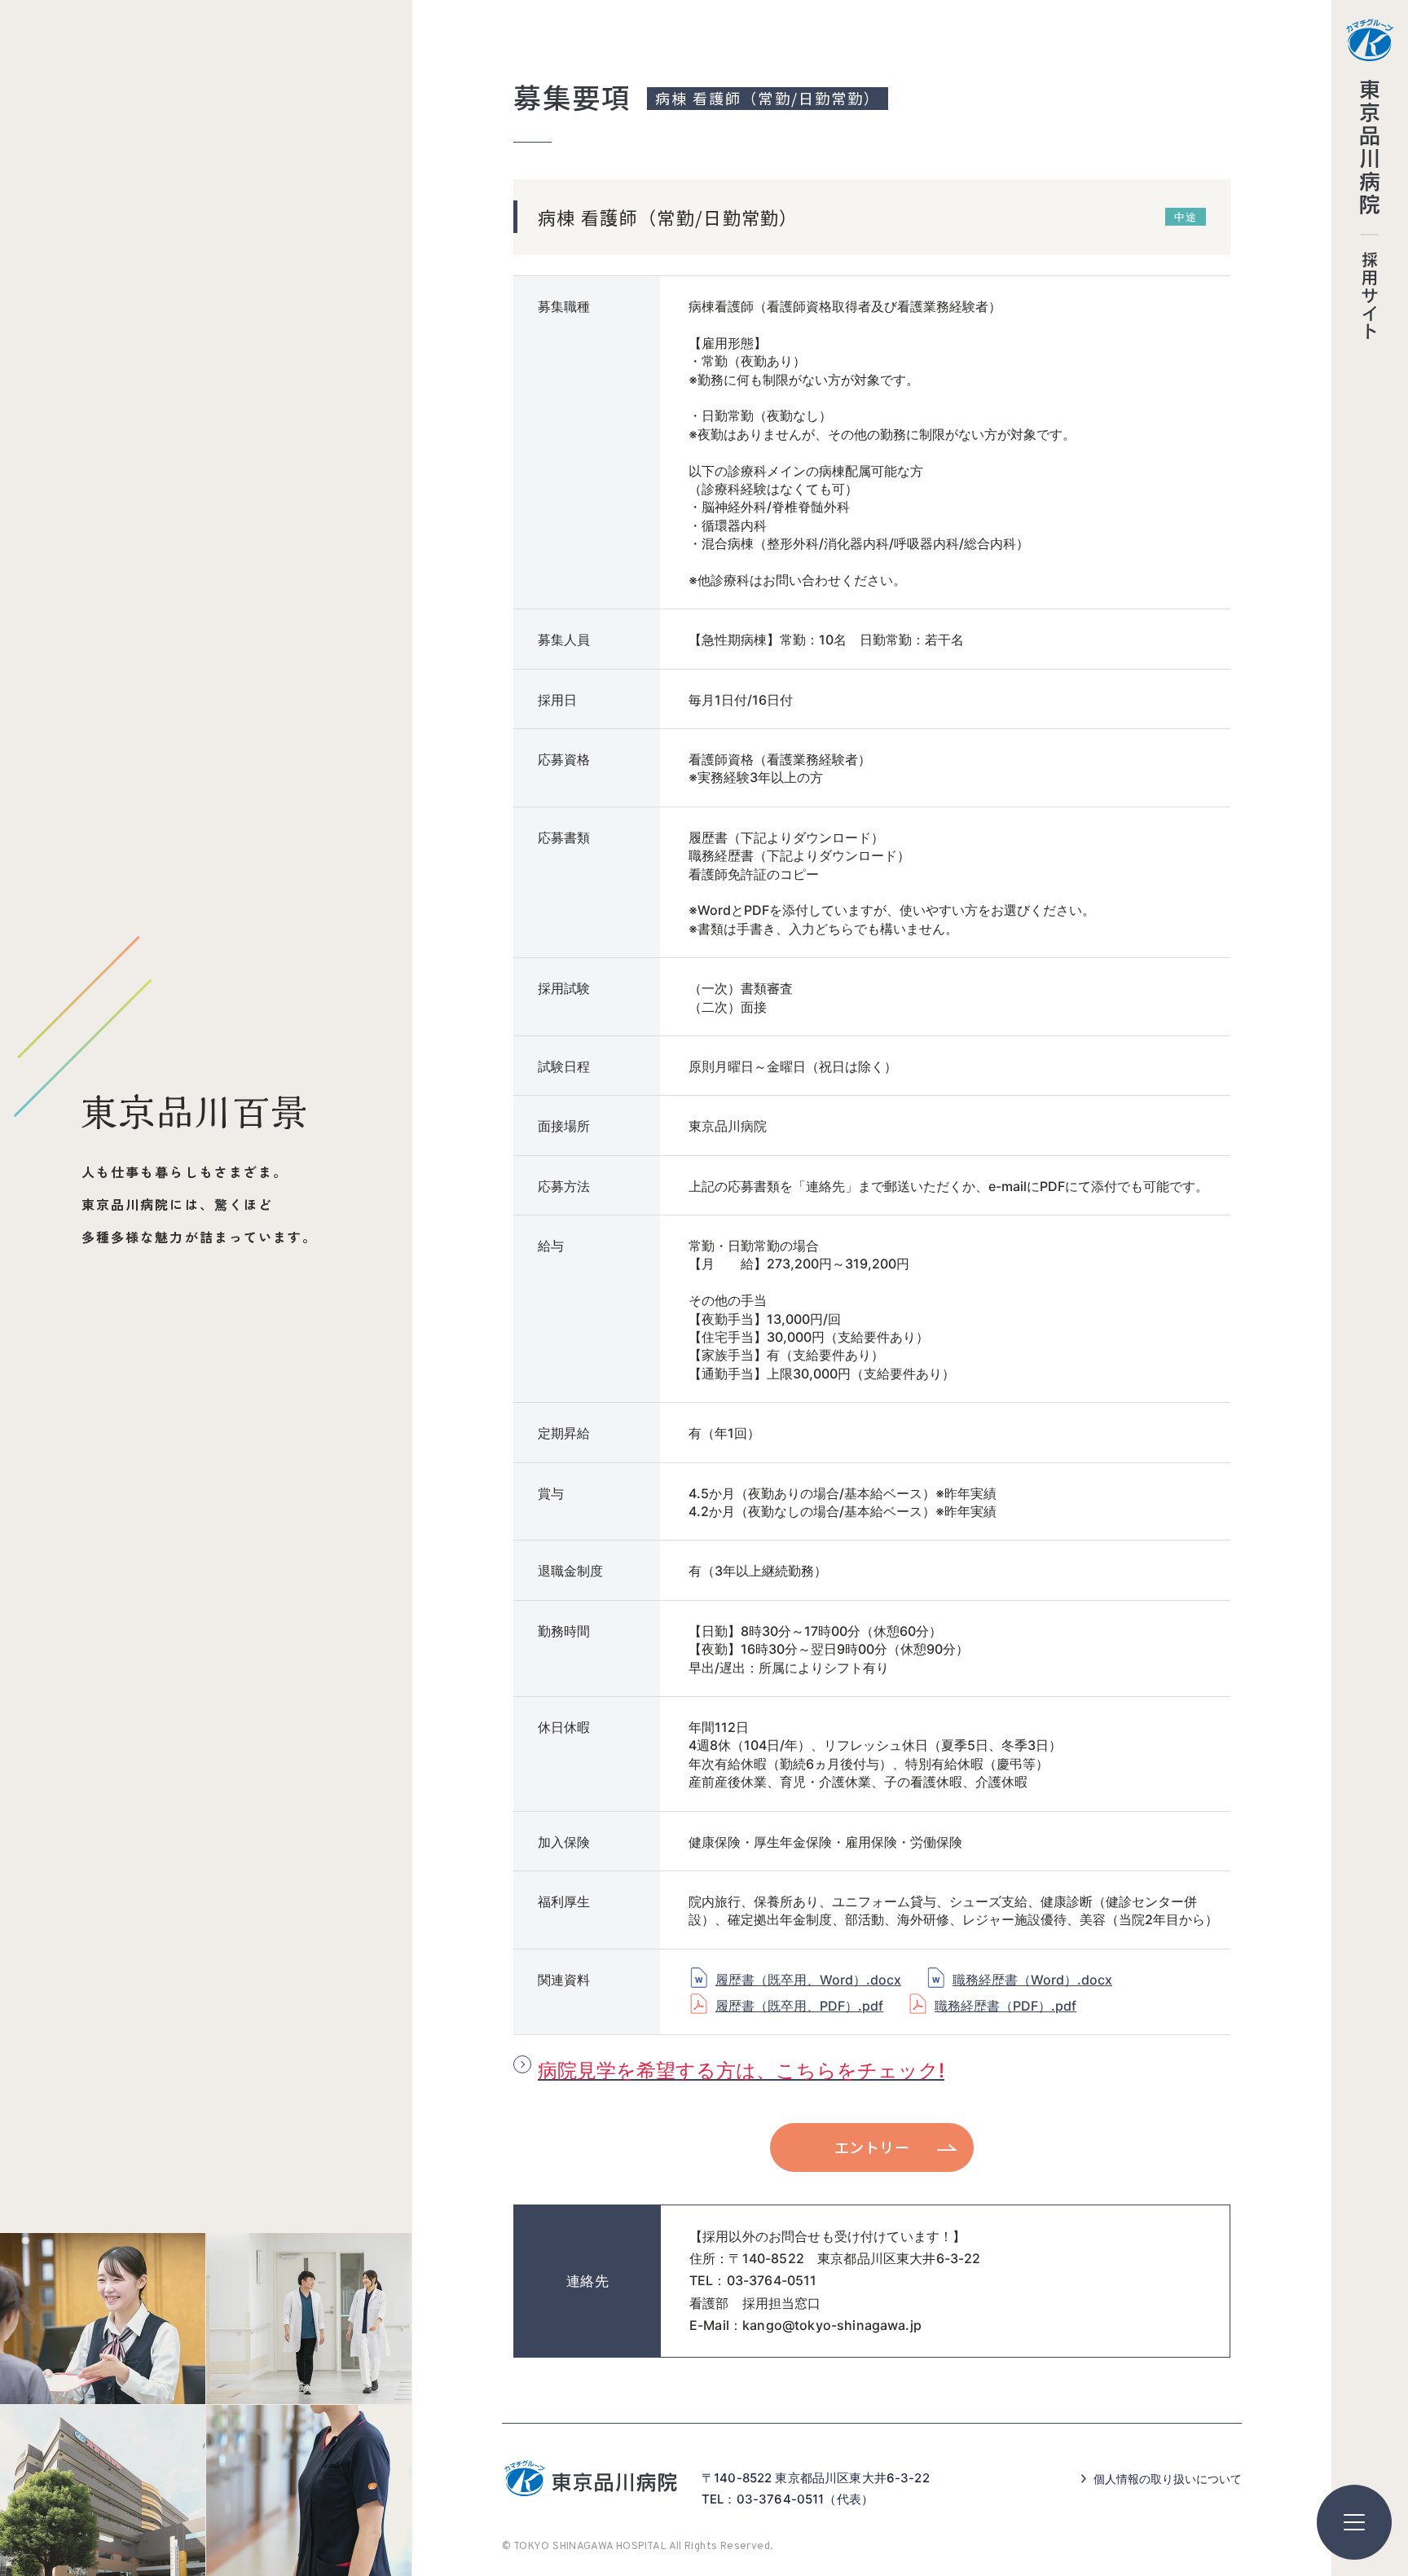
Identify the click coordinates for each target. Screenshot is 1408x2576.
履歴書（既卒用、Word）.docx (808, 1980)
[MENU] (1354, 2522)
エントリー (872, 2147)
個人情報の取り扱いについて (1168, 2479)
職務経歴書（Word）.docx (1032, 1980)
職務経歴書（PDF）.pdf (1005, 2006)
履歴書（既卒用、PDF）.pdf (799, 2006)
